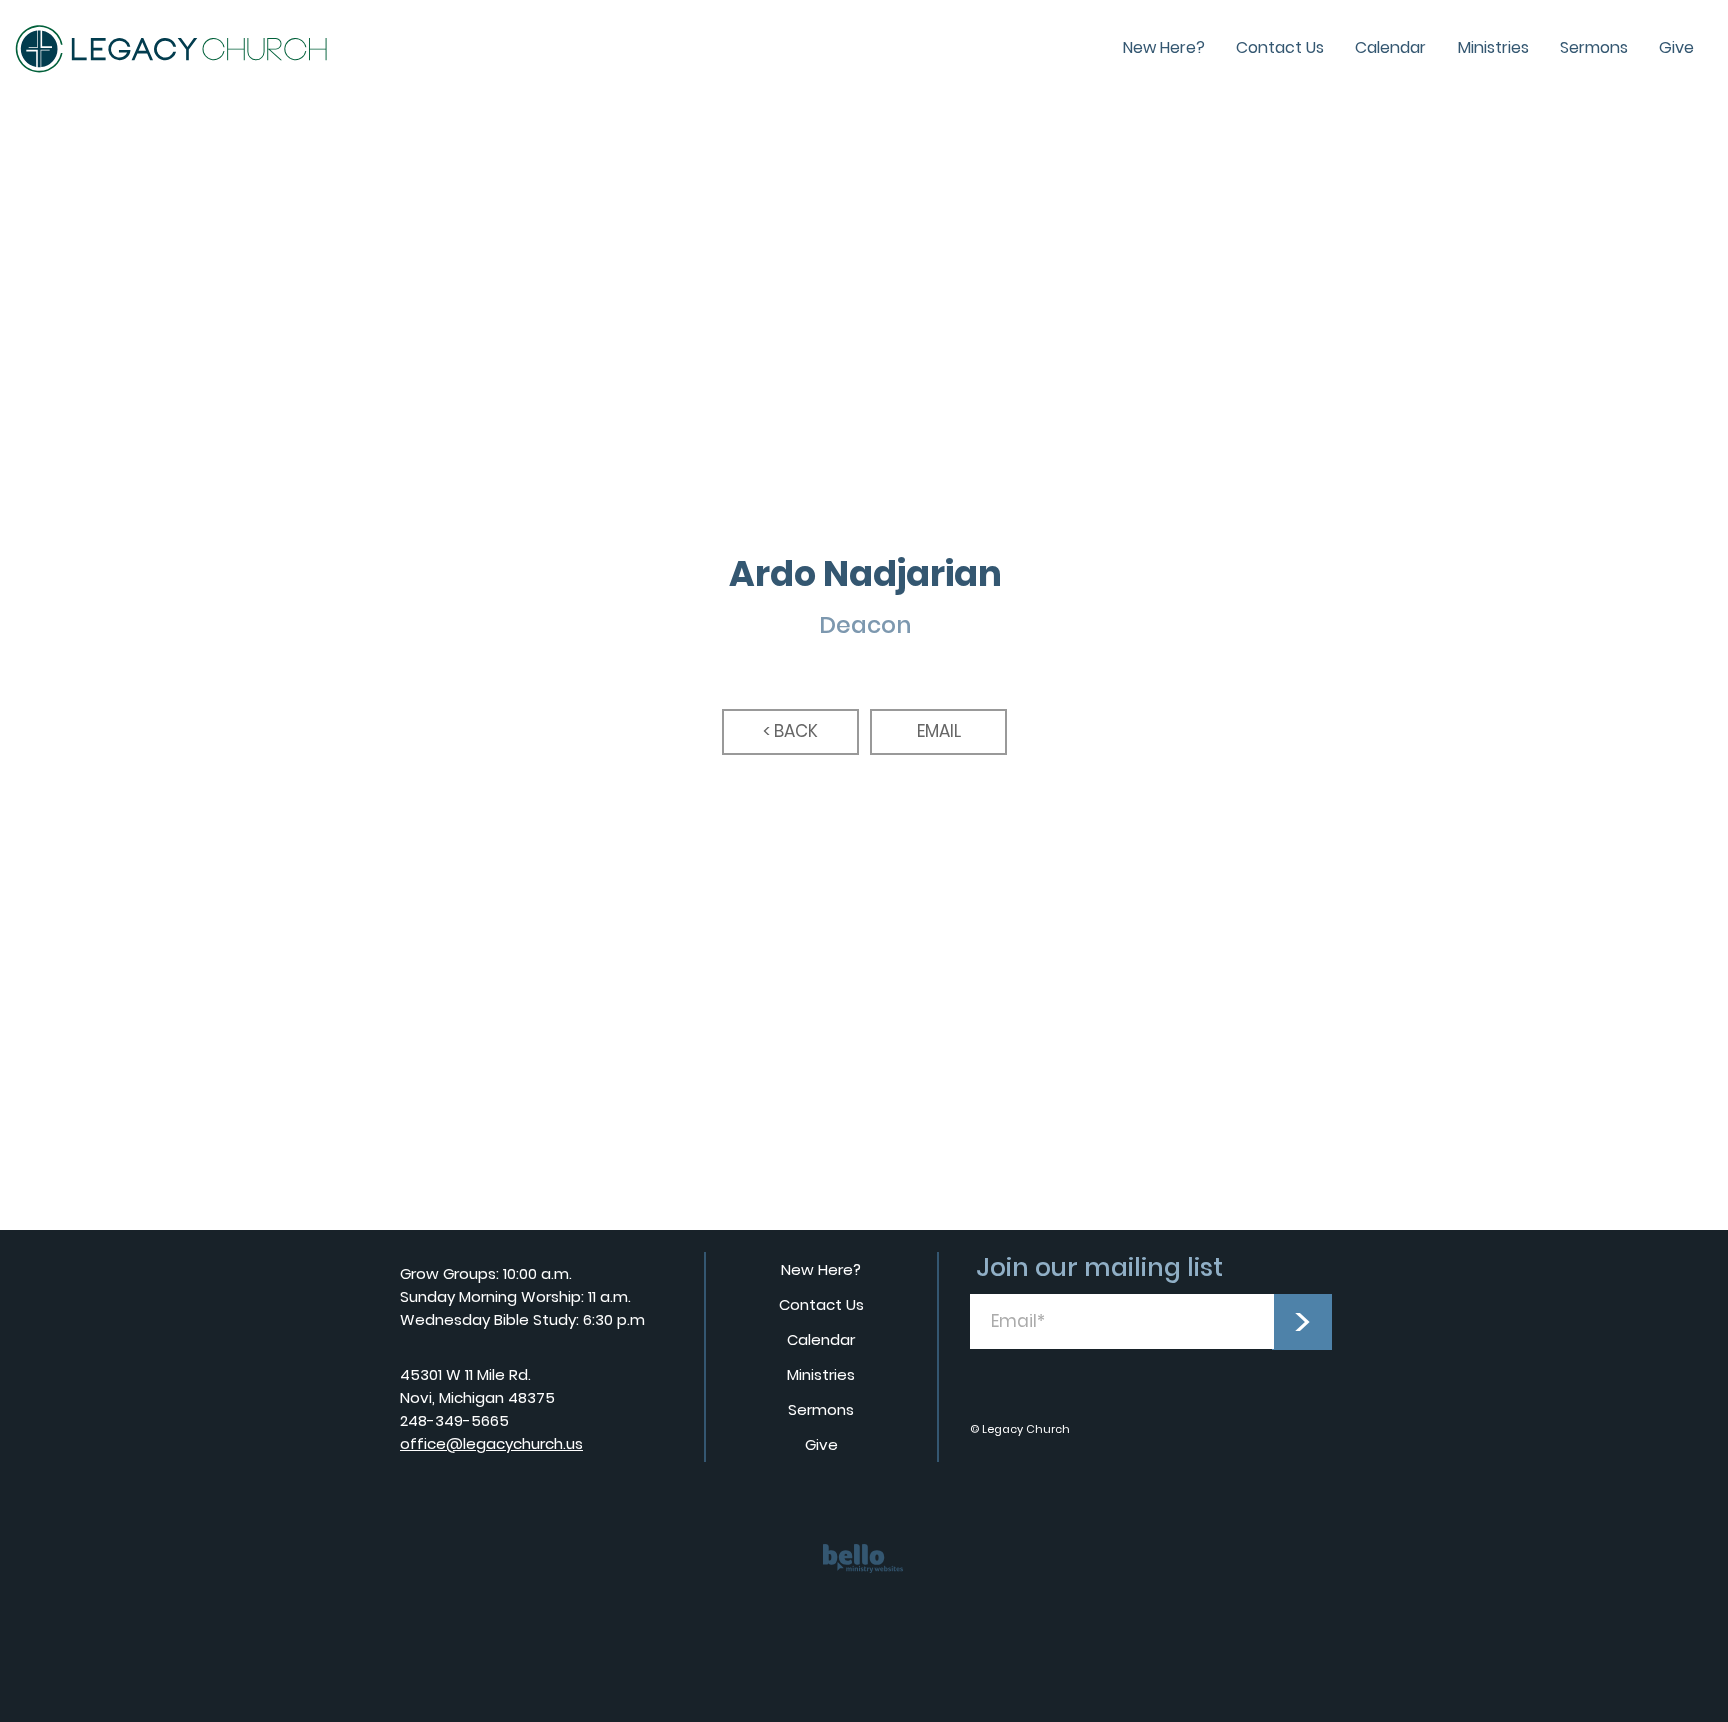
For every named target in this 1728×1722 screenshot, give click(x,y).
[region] (864, 1572)
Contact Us (821, 1304)
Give (821, 1444)
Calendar (821, 1339)
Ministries (821, 1374)
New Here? (821, 1269)
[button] (938, 732)
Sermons (821, 1409)
